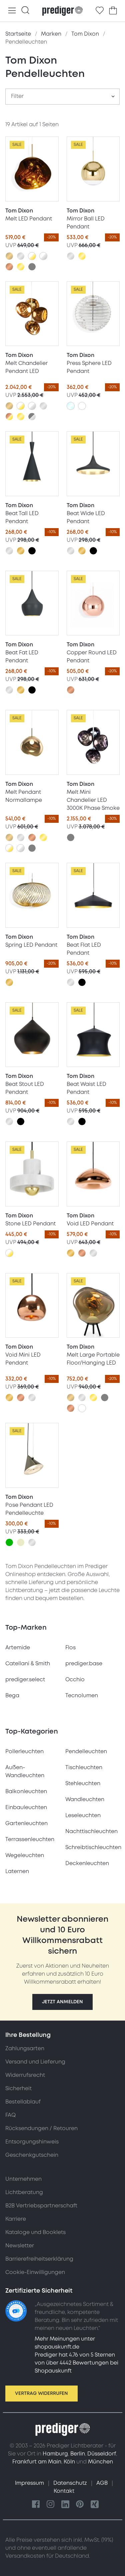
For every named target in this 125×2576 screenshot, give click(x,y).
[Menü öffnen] (12, 11)
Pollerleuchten (24, 1752)
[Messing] (21, 551)
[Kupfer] (9, 267)
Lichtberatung (24, 2192)
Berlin (78, 2454)
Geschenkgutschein (32, 2155)
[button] (62, 2002)
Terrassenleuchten (30, 1839)
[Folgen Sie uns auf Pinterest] (80, 2505)
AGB (103, 2483)
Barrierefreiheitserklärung (39, 2259)
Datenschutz (71, 2483)
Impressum (30, 2483)
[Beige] (21, 1542)
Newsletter (20, 2246)
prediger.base (84, 1664)
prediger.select (25, 1680)
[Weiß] (82, 406)
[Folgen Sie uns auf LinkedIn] (65, 2505)
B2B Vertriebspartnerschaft (41, 2206)
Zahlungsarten (25, 2049)
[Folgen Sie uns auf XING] (95, 2505)
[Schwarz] (32, 551)
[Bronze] (9, 256)
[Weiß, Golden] (32, 256)
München (100, 2462)
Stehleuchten (83, 1783)
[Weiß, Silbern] (43, 256)
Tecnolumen (82, 1696)
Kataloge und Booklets (35, 2232)
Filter (17, 96)
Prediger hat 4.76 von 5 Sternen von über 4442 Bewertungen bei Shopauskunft (76, 2363)
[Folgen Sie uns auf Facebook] (36, 2505)
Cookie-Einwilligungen (35, 2272)
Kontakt (64, 2491)
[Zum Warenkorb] (113, 11)
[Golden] (21, 267)
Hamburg (55, 2454)
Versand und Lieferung (35, 2062)
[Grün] (9, 1542)
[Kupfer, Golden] (9, 417)
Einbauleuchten (26, 1807)
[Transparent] (71, 406)
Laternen (17, 1871)
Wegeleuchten (25, 1855)
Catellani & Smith (28, 1664)
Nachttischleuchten (91, 1831)
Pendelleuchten (86, 1752)
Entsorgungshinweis (32, 2142)
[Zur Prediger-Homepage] (62, 11)
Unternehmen (23, 2179)
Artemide (18, 1648)
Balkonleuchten (26, 1791)
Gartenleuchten (26, 1823)
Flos (70, 1648)
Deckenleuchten (87, 1863)
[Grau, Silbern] (32, 417)
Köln (69, 2462)
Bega (12, 1696)
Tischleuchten (84, 1768)
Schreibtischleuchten (93, 1847)
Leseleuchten (83, 1815)
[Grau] (32, 267)
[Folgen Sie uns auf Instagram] (51, 2505)
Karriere (16, 2219)
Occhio (75, 1680)
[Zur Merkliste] (100, 11)
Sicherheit (18, 2089)
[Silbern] (21, 256)
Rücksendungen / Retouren (41, 2128)
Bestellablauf (23, 2102)
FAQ (10, 2115)
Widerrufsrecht (25, 2075)
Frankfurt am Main (37, 2462)
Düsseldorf (102, 2454)
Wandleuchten (85, 1799)
